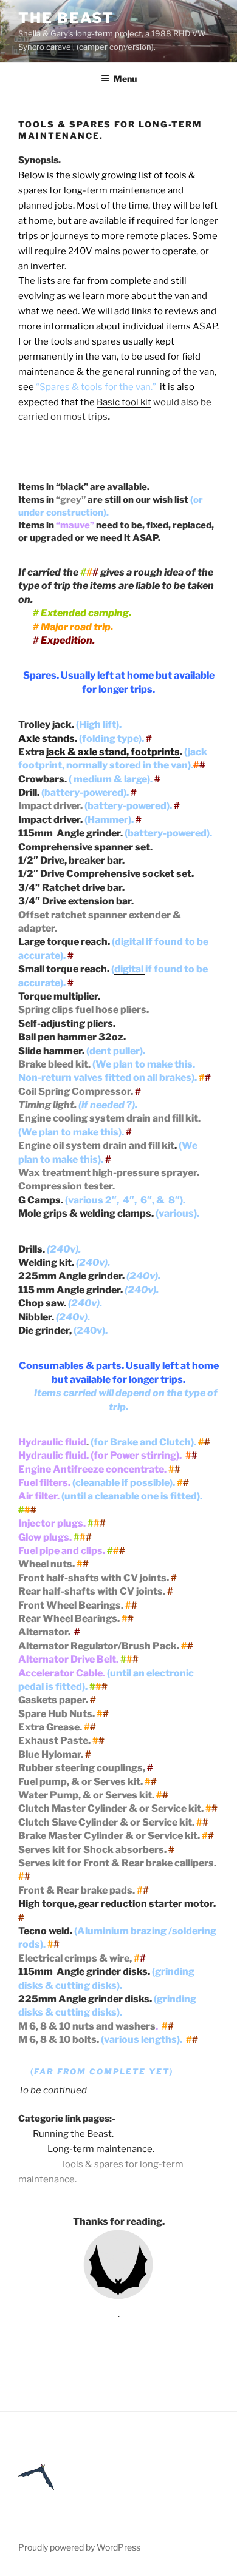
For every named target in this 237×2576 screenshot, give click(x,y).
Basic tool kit (124, 402)
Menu (125, 79)
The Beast (66, 18)
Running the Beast (72, 2134)
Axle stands (46, 738)
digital (130, 942)
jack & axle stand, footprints (113, 752)
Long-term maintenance (100, 2149)
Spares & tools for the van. (96, 387)
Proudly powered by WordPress (79, 2547)
